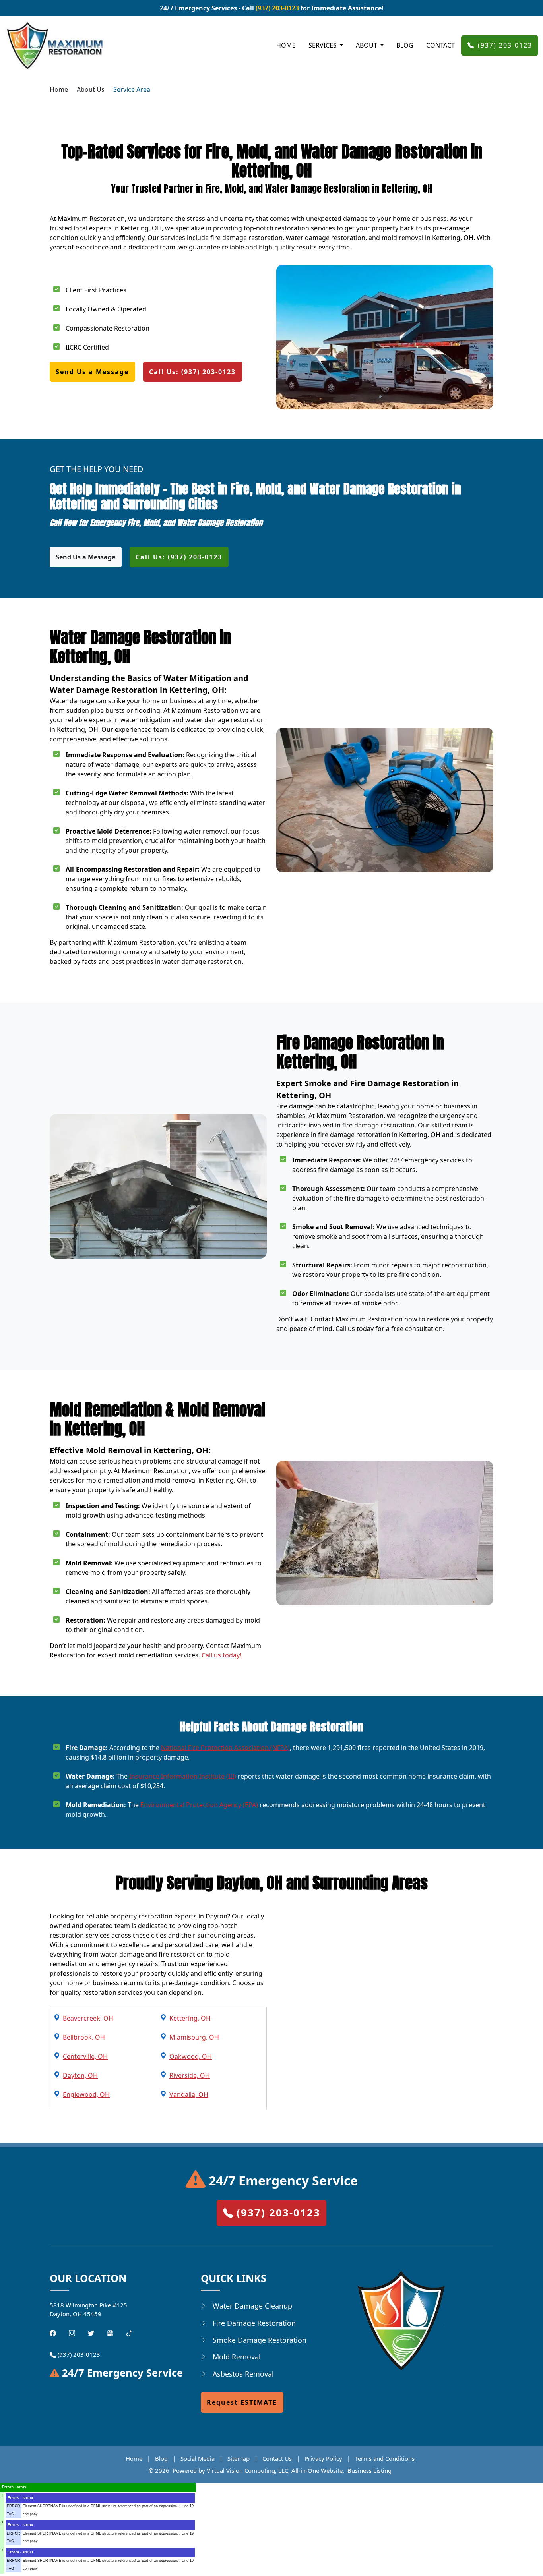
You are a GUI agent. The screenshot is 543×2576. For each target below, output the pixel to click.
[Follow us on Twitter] (91, 2332)
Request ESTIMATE (242, 2402)
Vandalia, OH (189, 2094)
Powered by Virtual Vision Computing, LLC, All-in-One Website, (258, 2470)
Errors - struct (20, 2498)
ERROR (14, 2506)
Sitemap (239, 2458)
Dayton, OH (80, 2075)
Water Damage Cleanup (252, 2306)
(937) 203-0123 (277, 8)
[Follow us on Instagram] (72, 2332)
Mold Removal (237, 2357)
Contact (440, 45)
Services (323, 45)
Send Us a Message (92, 372)
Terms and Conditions (385, 2458)
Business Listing (369, 2470)
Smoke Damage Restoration (260, 2340)
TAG (10, 2514)
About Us (91, 89)
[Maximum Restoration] (54, 45)
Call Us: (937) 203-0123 (192, 372)
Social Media (198, 2458)
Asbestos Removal (243, 2374)
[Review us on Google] (110, 2332)
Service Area (132, 89)
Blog (405, 45)
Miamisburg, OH (194, 2037)
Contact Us (277, 2458)
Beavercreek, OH (88, 2018)
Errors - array (14, 2487)
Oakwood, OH (191, 2056)
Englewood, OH (86, 2094)
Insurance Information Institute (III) (183, 1776)
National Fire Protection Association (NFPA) (225, 1748)
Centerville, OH (85, 2056)
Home (286, 45)
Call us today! (221, 1655)
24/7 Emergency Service (282, 2181)
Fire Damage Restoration (254, 2323)
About (367, 45)
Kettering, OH (190, 2018)
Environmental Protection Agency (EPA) (199, 1805)
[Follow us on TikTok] (129, 2332)
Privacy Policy (323, 2458)
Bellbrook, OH (84, 2037)
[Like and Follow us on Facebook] (53, 2332)
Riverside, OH (190, 2075)
